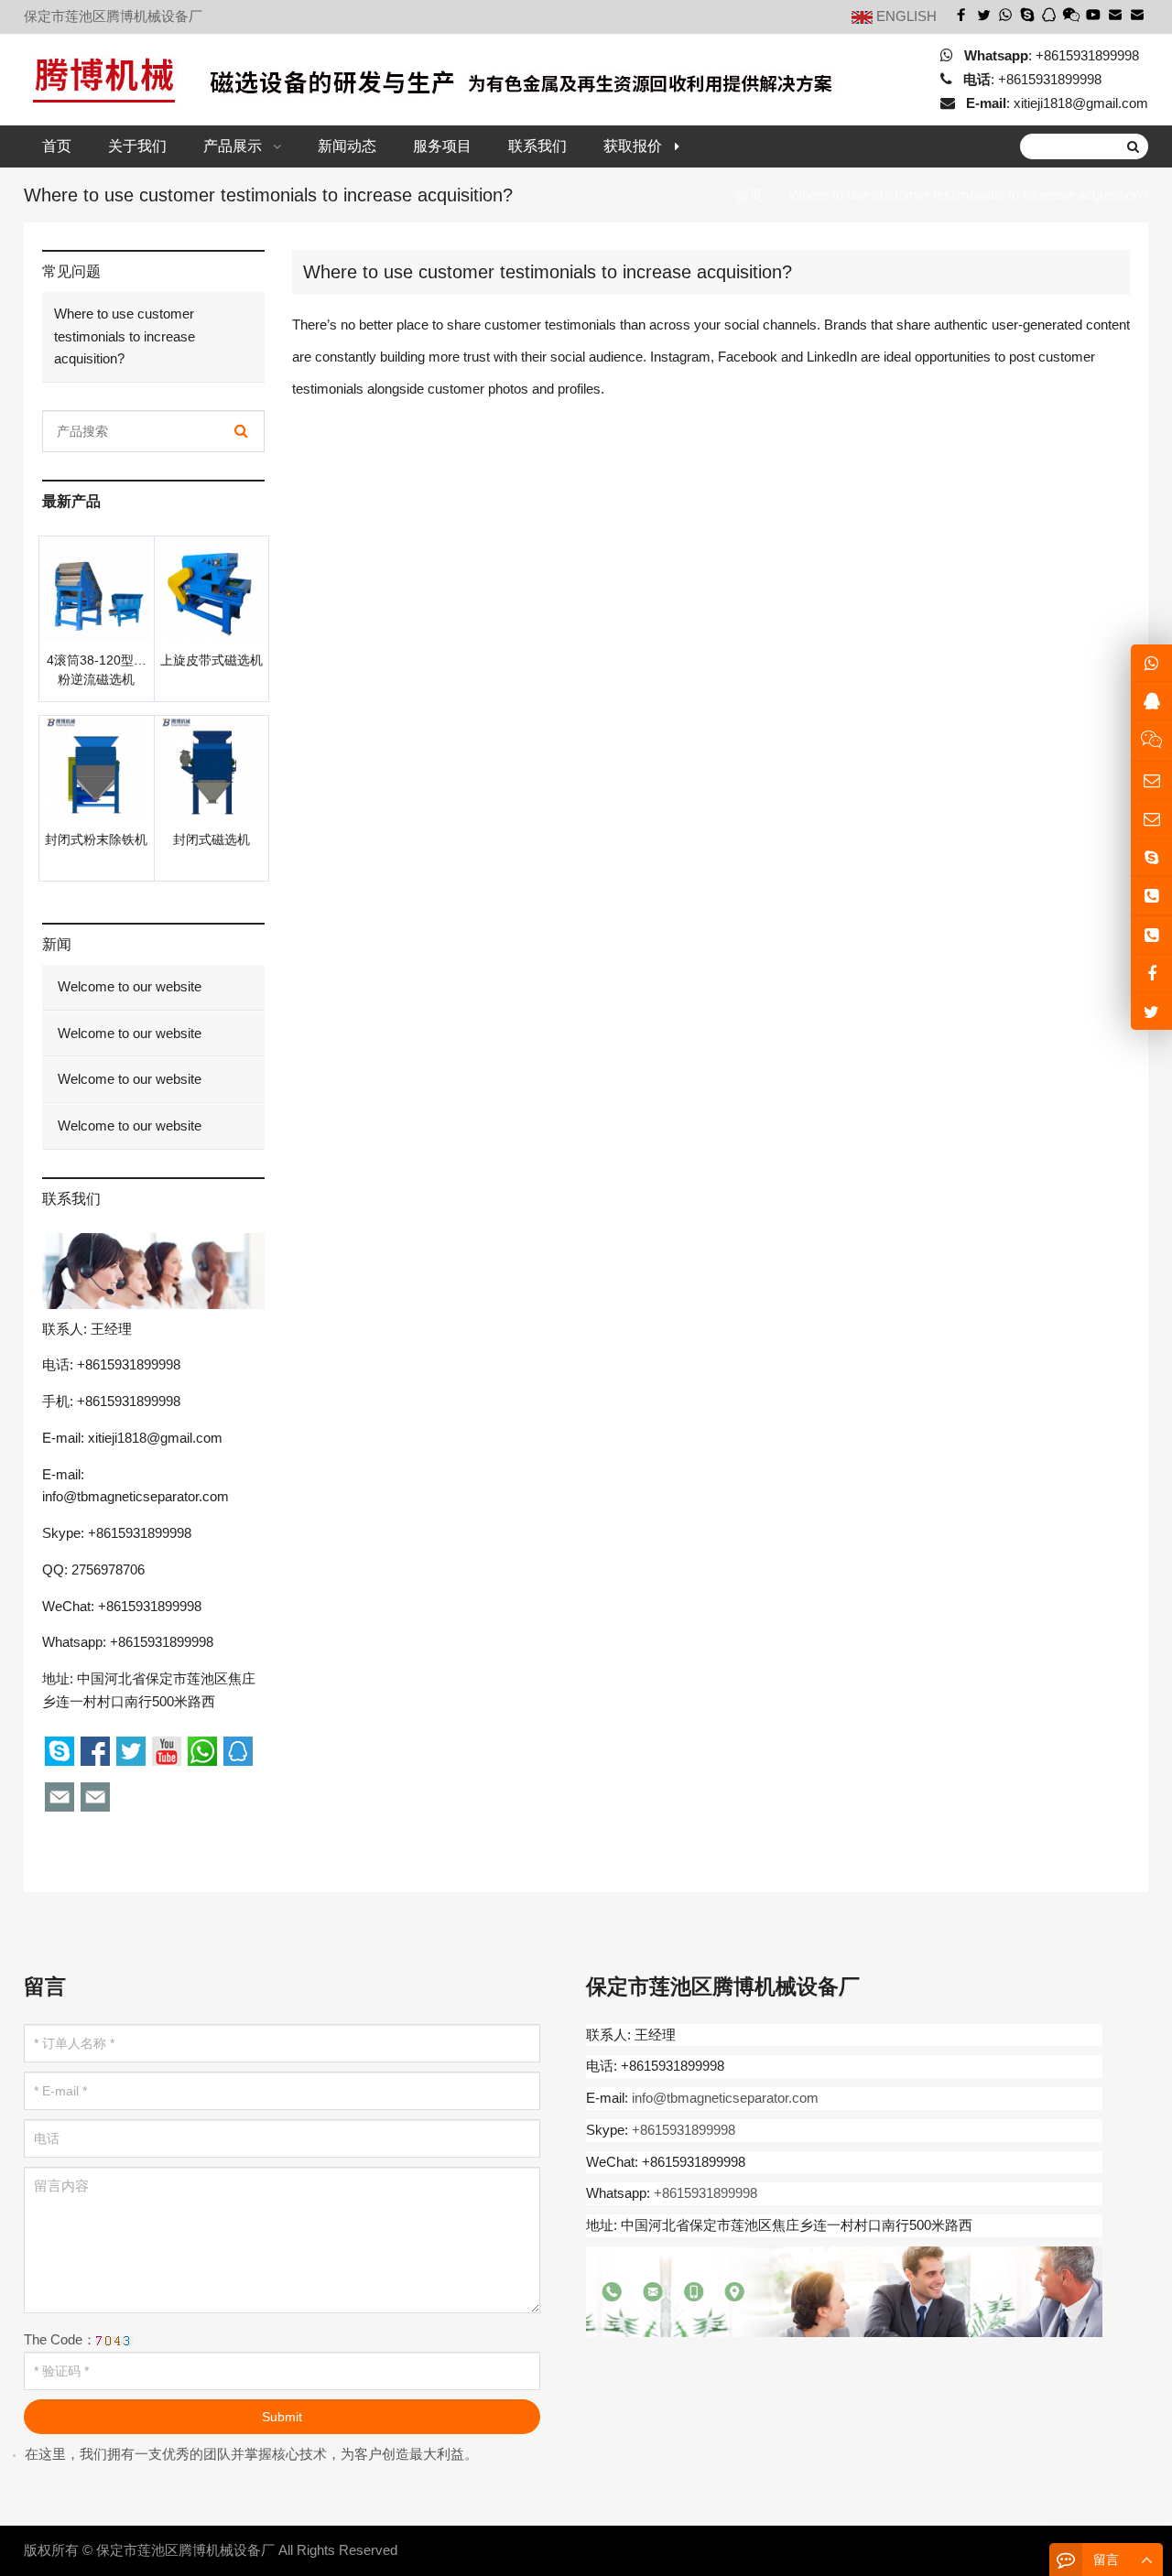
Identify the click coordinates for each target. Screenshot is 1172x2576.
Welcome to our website (128, 986)
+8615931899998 (1087, 54)
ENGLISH (905, 16)
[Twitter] (983, 15)
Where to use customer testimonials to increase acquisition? (125, 336)
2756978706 (108, 1569)
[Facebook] (961, 15)
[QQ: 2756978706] (1151, 701)
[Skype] (1027, 15)
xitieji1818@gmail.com (1081, 103)
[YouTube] (1093, 15)
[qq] (1049, 15)
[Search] (241, 431)
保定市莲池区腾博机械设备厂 (185, 2550)
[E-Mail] (1115, 15)
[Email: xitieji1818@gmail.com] (1151, 780)
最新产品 (71, 501)
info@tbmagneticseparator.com (136, 1496)
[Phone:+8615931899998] (1151, 896)
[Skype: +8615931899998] (1151, 857)
